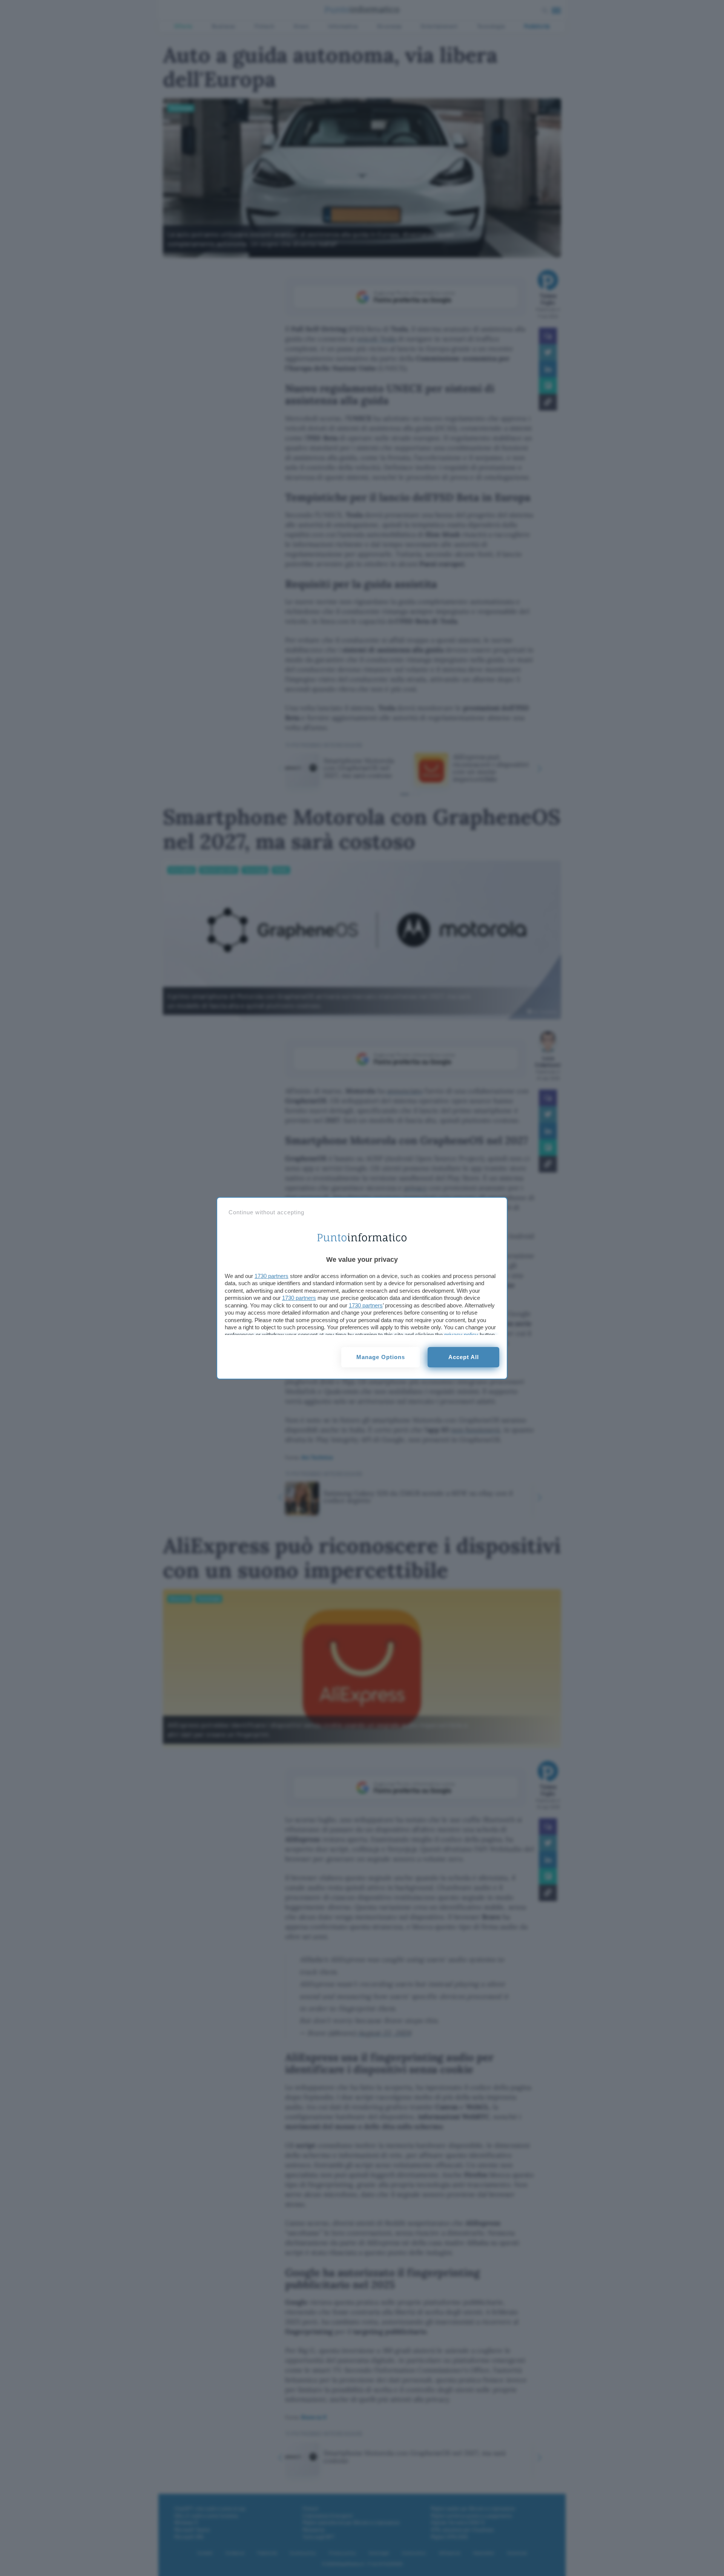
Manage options (381, 1357)
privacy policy (461, 1335)
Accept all (464, 1357)
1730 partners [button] (271, 1276)
